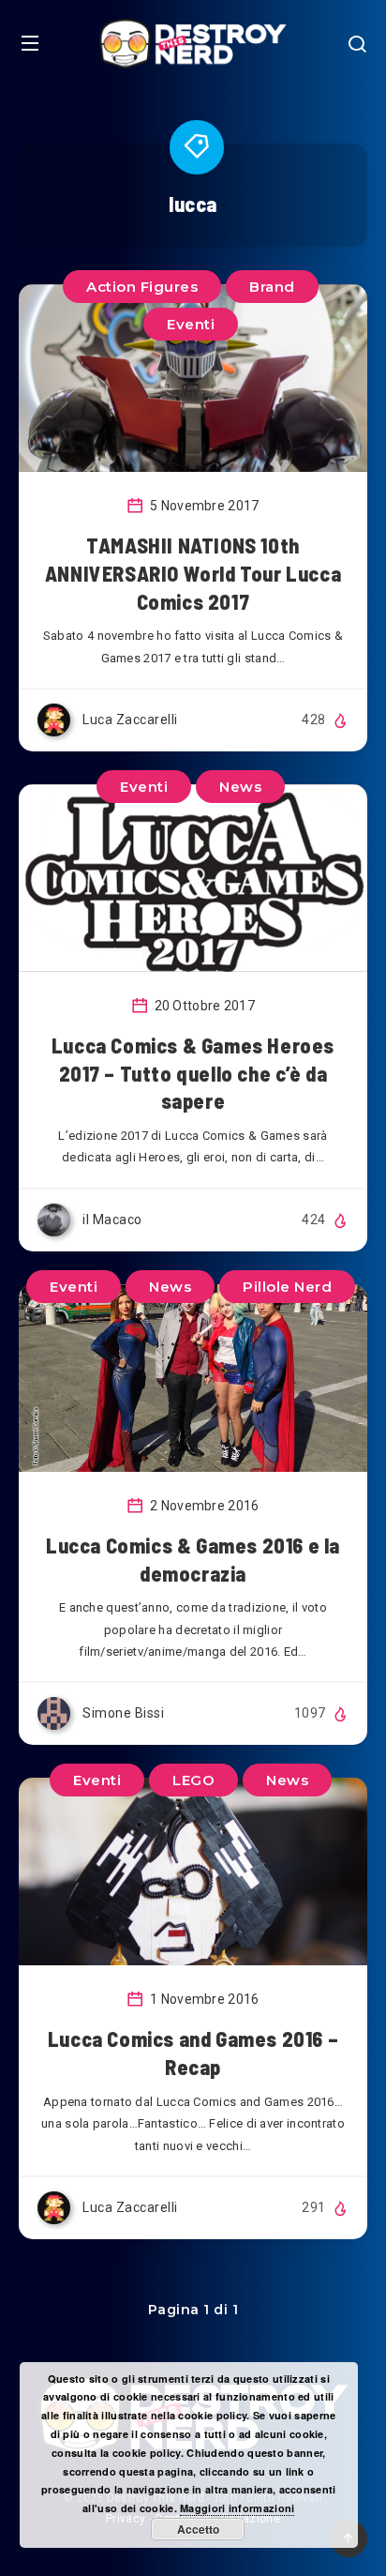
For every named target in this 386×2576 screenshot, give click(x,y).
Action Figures (142, 287)
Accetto (198, 2529)
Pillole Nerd (287, 1287)
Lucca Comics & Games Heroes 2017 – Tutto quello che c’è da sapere (193, 1073)
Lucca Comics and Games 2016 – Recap (193, 2053)
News (240, 787)
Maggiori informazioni (237, 2508)
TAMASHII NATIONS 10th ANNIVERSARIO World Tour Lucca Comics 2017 (193, 573)
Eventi (191, 324)
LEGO (193, 1780)
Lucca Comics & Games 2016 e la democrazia (193, 1559)
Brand (272, 287)
